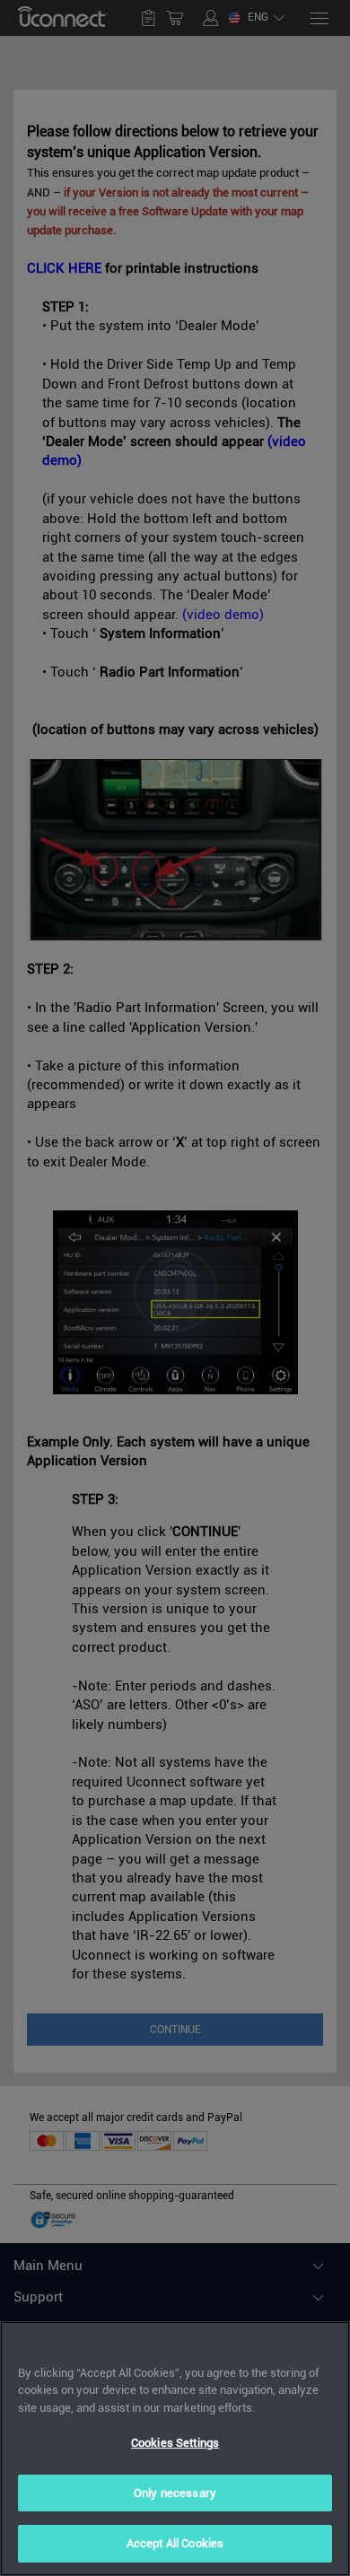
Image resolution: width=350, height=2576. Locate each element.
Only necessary (175, 2493)
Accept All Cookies (175, 2543)
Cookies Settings (175, 2443)
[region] (175, 2449)
